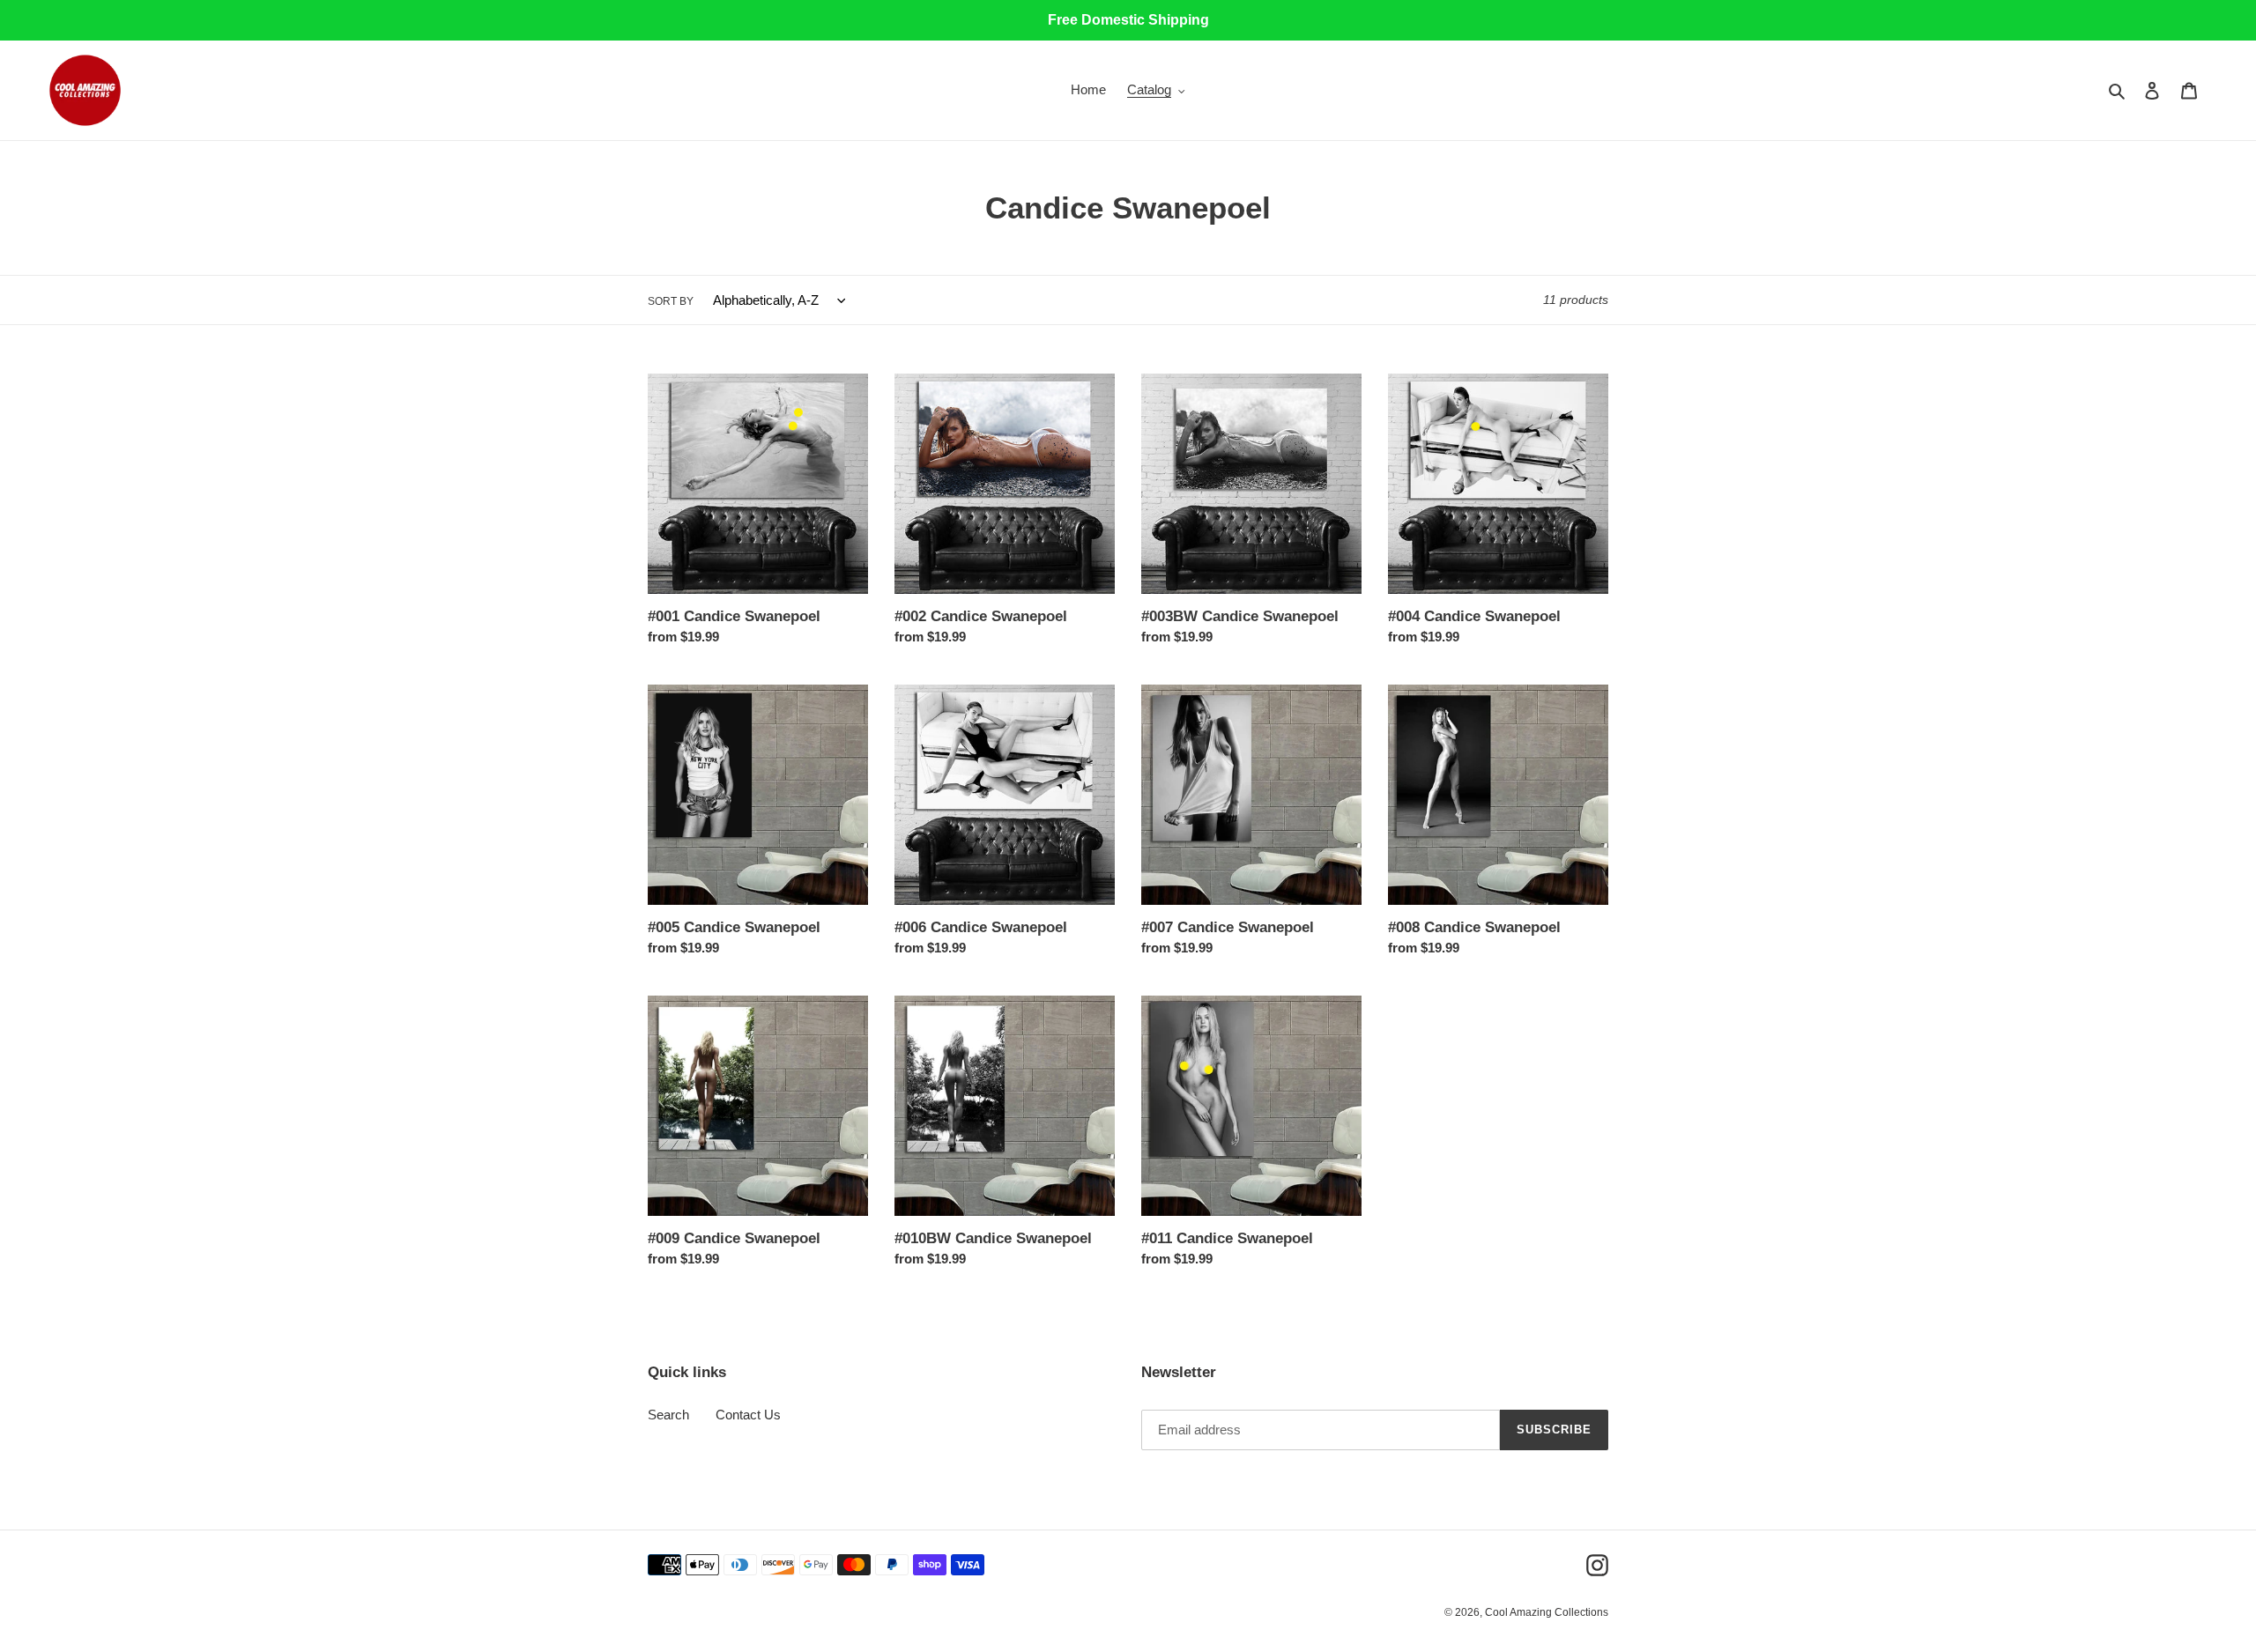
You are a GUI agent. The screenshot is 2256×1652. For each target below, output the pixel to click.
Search (668, 1415)
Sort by (671, 301)
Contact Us (748, 1415)
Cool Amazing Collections (1547, 1612)
